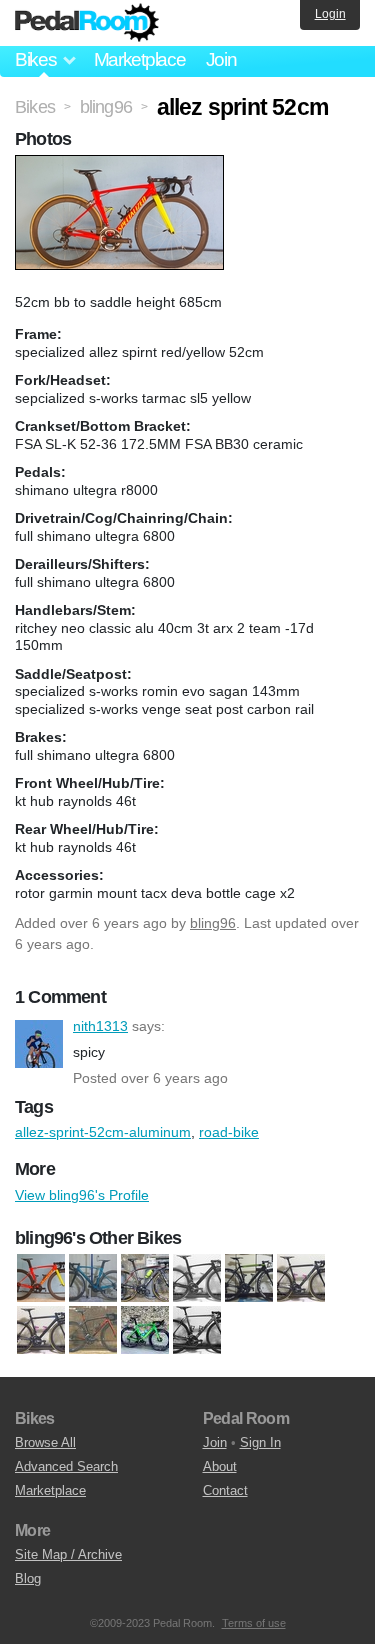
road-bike (229, 1132)
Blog (28, 1578)
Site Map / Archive (68, 1554)
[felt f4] (301, 1278)
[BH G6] (145, 1278)
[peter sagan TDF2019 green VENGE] (145, 1330)
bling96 (213, 923)
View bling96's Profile (82, 1195)
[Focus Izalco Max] (41, 1330)
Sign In (260, 1442)
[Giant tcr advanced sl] (93, 1330)
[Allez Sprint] (41, 1278)
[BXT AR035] (197, 1278)
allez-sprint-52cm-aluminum (103, 1132)
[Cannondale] (249, 1278)
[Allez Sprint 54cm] (93, 1278)
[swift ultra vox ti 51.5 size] (197, 1330)
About (220, 1466)
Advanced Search (66, 1466)
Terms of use (254, 1623)
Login (330, 14)
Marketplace (140, 59)
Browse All (45, 1442)
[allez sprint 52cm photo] (122, 165)
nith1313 (39, 1044)
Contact (225, 1490)
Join (221, 59)
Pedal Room (87, 23)
